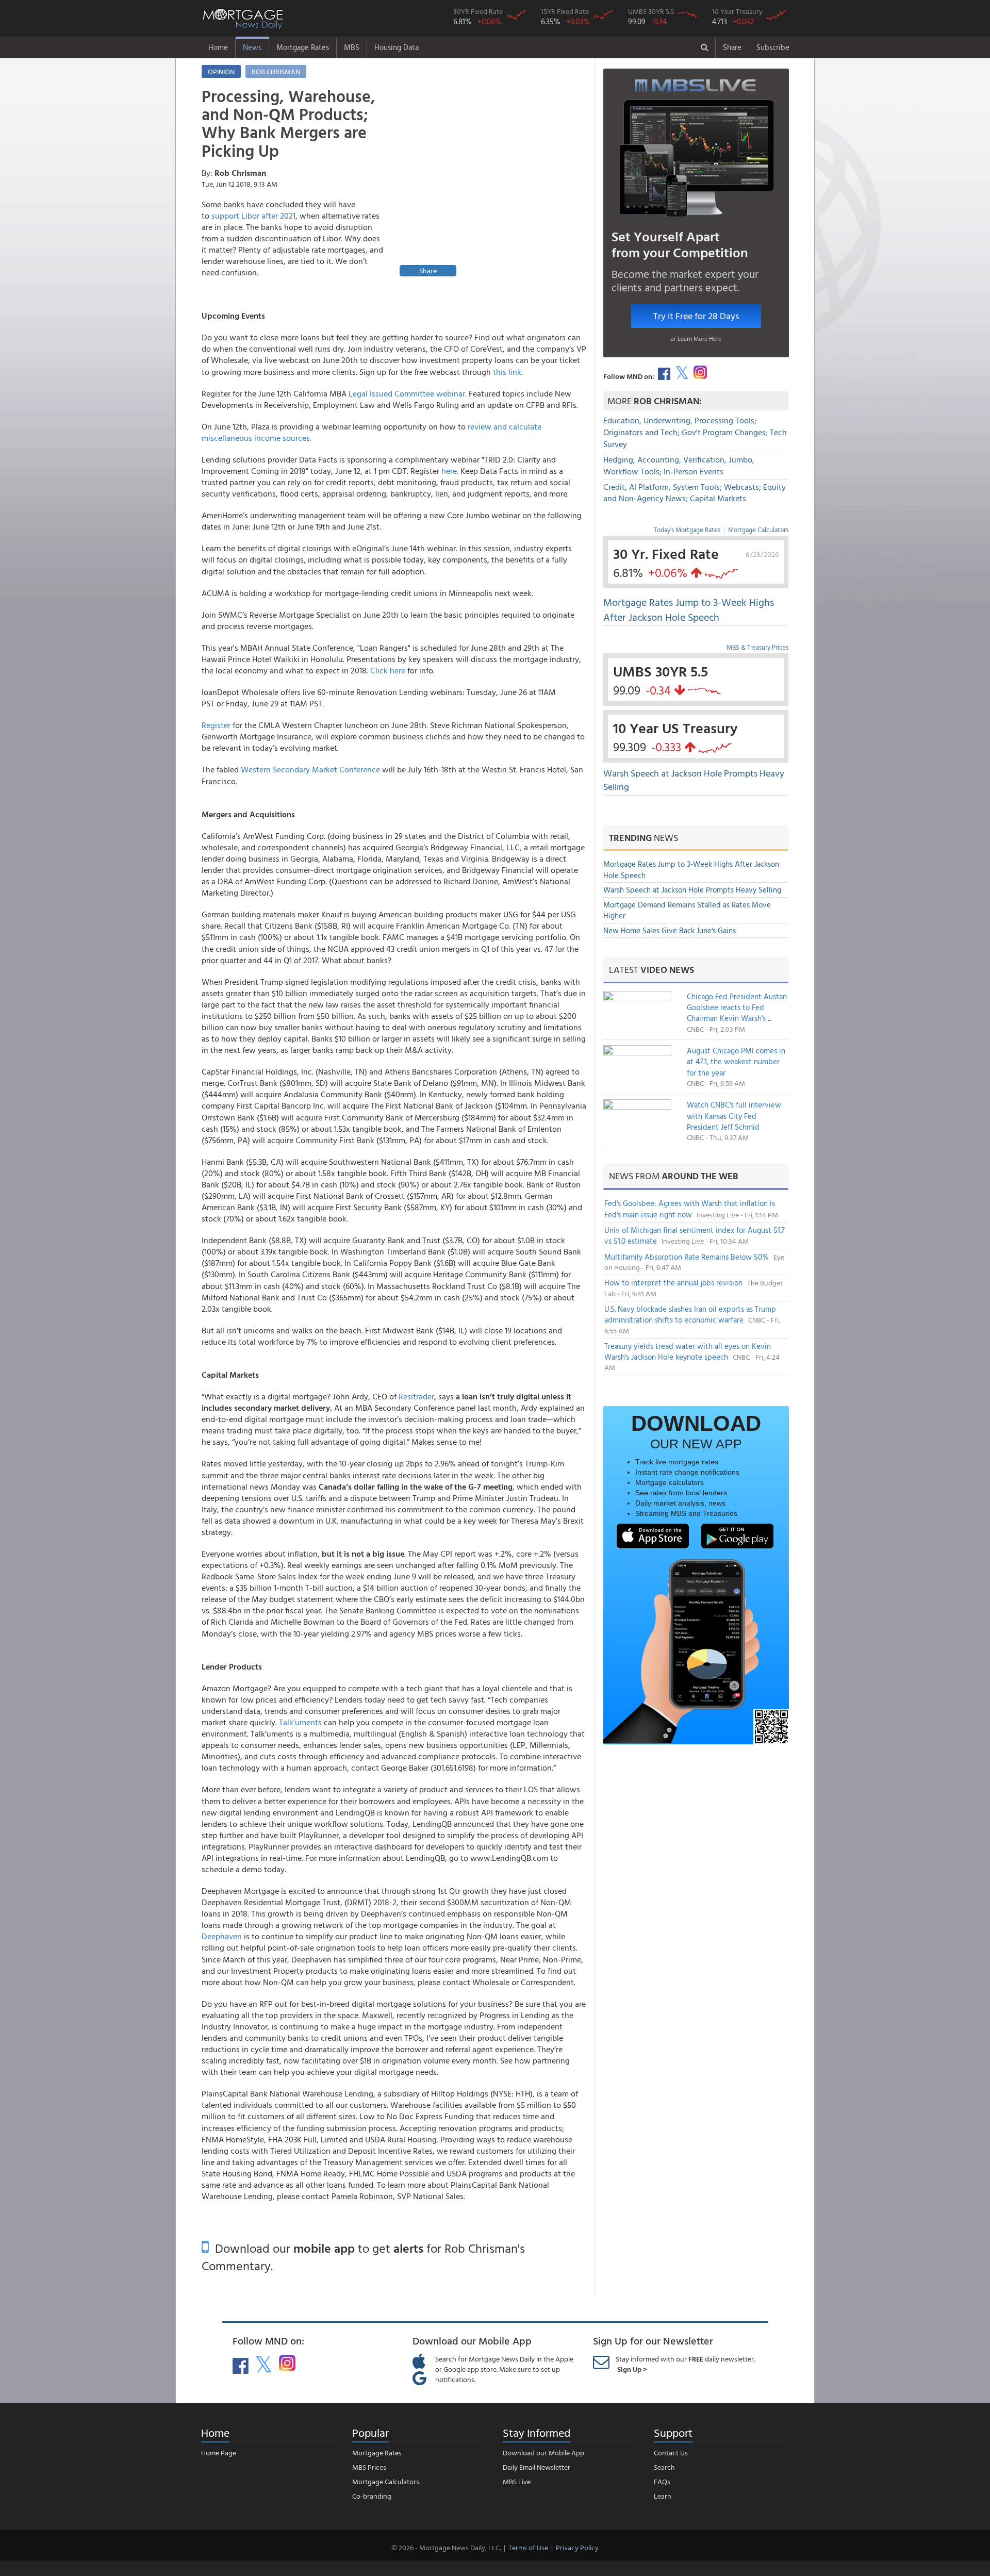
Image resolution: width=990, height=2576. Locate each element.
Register (216, 725)
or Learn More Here (696, 338)
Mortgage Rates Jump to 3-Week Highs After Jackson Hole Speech (689, 609)
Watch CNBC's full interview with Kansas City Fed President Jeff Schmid (734, 1116)
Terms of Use (528, 2547)
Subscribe (773, 47)
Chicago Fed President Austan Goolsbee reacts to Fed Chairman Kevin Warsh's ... (737, 1008)
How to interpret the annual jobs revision (674, 1283)
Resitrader (416, 1396)
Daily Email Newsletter (537, 2467)
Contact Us (671, 2453)
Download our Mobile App (543, 2453)
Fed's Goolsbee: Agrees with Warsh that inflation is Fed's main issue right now (690, 1209)
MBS (352, 47)
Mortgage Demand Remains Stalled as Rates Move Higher (687, 910)
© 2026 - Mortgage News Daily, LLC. (446, 2547)
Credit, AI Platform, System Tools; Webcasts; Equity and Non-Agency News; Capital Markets (695, 493)
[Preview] (491, 183)
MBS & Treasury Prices (757, 647)
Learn (663, 2496)
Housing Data (397, 47)
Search (664, 2467)
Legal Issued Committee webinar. (408, 393)
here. (450, 471)
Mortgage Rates (303, 47)
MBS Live (517, 2481)
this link (507, 372)
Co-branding (372, 2496)
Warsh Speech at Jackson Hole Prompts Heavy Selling (694, 780)
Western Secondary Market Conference (310, 769)
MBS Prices (369, 2467)
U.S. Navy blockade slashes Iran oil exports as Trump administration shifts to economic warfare (690, 1314)
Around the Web (700, 1176)
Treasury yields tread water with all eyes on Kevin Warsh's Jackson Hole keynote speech (688, 1351)
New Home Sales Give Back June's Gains (670, 930)
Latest (651, 970)
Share (732, 47)
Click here (388, 670)
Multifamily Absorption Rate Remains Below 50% (688, 1257)
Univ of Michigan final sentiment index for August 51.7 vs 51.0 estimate (695, 1235)
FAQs (662, 2481)
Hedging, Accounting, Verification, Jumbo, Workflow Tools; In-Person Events (679, 465)
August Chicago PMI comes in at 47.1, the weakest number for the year (736, 1062)
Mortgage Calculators (758, 530)
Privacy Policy (577, 2547)
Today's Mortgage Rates (687, 530)
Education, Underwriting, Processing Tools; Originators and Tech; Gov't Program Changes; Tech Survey (695, 432)
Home (218, 47)
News (252, 47)
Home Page (219, 2453)
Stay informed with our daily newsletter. (685, 2364)
